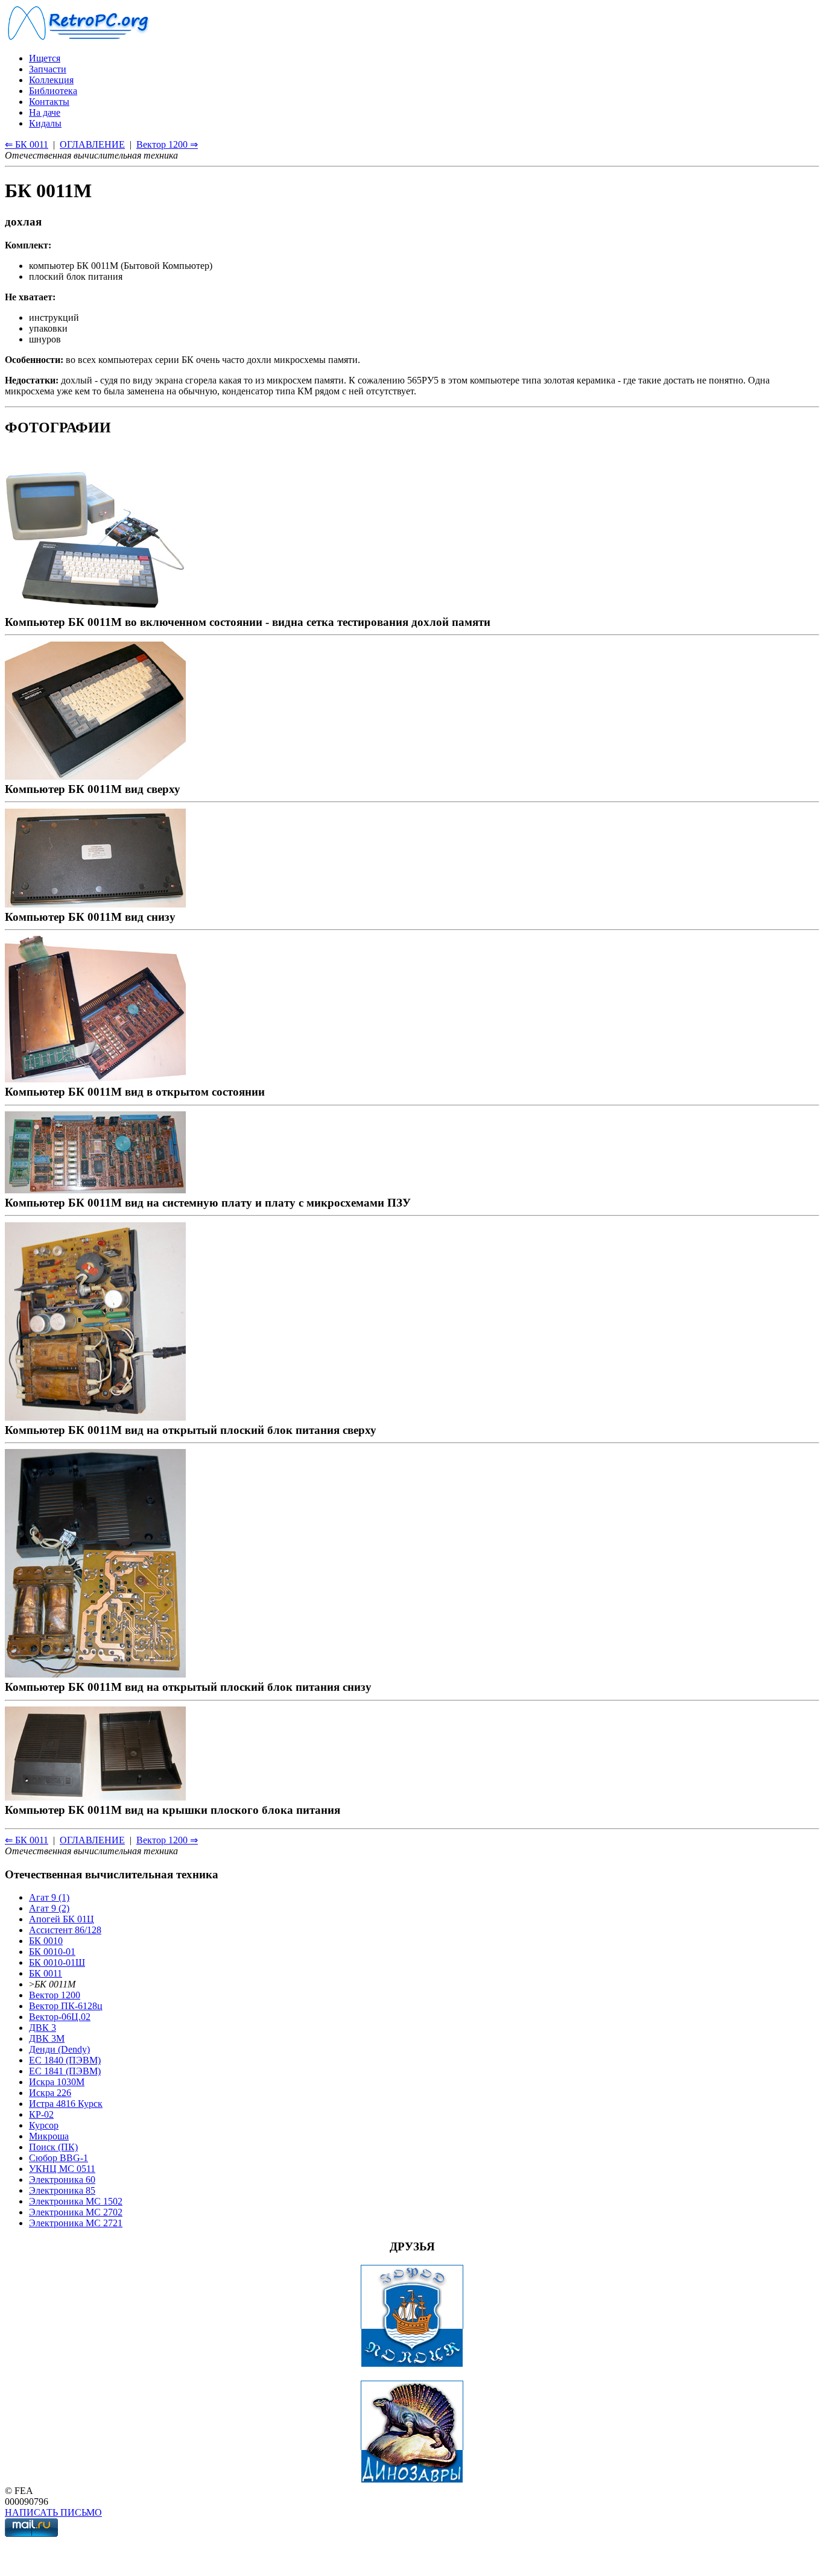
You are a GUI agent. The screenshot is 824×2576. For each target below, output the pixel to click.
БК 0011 (46, 1973)
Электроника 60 (62, 2180)
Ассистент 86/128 (65, 1930)
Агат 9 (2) (49, 1908)
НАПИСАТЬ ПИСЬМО (53, 2512)
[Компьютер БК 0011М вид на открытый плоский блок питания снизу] (95, 1674)
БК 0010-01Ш (57, 1962)
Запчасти (48, 69)
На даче (45, 112)
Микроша (49, 2136)
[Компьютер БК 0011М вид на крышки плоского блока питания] (95, 1797)
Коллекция (51, 80)
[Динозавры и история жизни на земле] (412, 2480)
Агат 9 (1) (49, 1897)
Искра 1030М (57, 2082)
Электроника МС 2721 (76, 2223)
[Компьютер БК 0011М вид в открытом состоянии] (95, 1078)
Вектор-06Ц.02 (60, 2017)
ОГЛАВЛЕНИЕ (92, 144)
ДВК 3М (47, 2038)
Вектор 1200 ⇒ (167, 144)
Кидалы (45, 123)
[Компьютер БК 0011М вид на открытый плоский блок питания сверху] (95, 1417)
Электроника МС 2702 (76, 2212)
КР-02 (41, 2114)
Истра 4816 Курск (66, 2104)
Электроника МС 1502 (76, 2201)
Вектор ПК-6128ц (66, 2006)
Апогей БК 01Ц (62, 1919)
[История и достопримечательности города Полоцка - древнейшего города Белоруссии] (412, 2364)
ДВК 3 (43, 2028)
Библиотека (53, 91)
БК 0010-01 (52, 1952)
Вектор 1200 (55, 1995)
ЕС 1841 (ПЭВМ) (65, 2071)
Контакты (49, 102)
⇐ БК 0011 (27, 144)
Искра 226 (50, 2093)
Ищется (45, 58)
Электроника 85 (62, 2190)
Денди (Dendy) (59, 2049)
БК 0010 (46, 1941)
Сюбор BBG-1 (59, 2158)
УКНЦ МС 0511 (62, 2169)
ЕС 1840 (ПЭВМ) (65, 2060)
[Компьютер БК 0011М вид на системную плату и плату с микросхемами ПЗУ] (95, 1189)
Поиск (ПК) (53, 2147)
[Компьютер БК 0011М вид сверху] (95, 776)
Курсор (44, 2125)
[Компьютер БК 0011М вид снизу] (95, 904)
